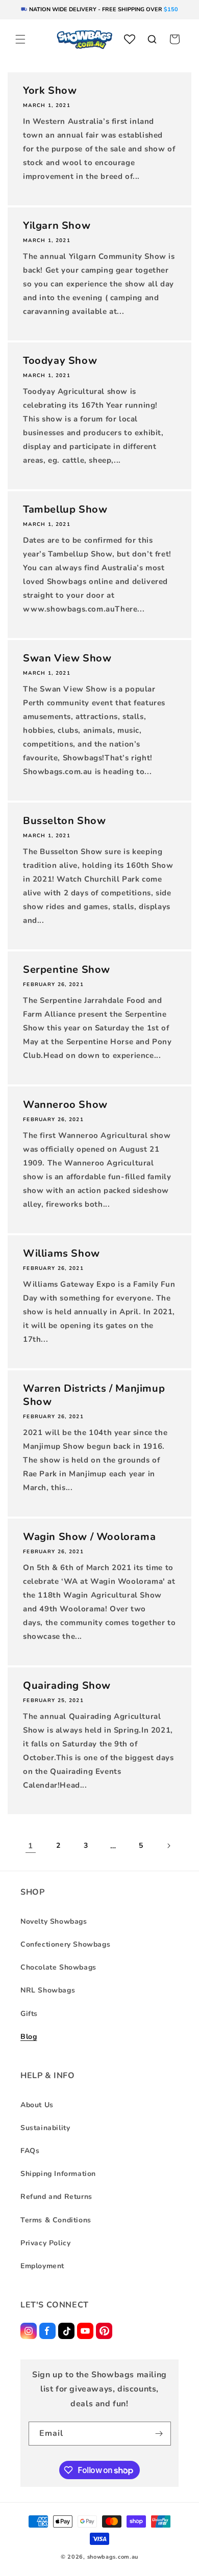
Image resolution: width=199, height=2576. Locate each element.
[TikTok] (66, 2331)
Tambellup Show (65, 510)
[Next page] (168, 1846)
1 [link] (31, 1846)
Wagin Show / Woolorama (89, 1537)
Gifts (29, 2014)
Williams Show (61, 1254)
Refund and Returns (56, 2197)
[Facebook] (47, 2331)
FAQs (30, 2151)
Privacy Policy (45, 2243)
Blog (29, 2037)
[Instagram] (29, 2331)
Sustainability (45, 2128)
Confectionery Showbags (65, 1944)
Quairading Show (67, 1686)
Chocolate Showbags (58, 1967)
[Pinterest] (104, 2331)
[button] (20, 39)
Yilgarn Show (57, 226)
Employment (42, 2266)
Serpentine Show (67, 970)
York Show (50, 91)
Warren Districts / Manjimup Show (94, 1395)
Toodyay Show (60, 361)
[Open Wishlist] (130, 39)
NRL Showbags (48, 1990)
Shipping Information (58, 2174)
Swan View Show (67, 658)
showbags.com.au (113, 2557)
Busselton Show (64, 821)
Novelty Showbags (54, 1921)
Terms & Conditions (56, 2220)
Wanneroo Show (65, 1105)
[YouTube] (85, 2331)
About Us (37, 2105)
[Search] (152, 39)
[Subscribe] (159, 2434)
